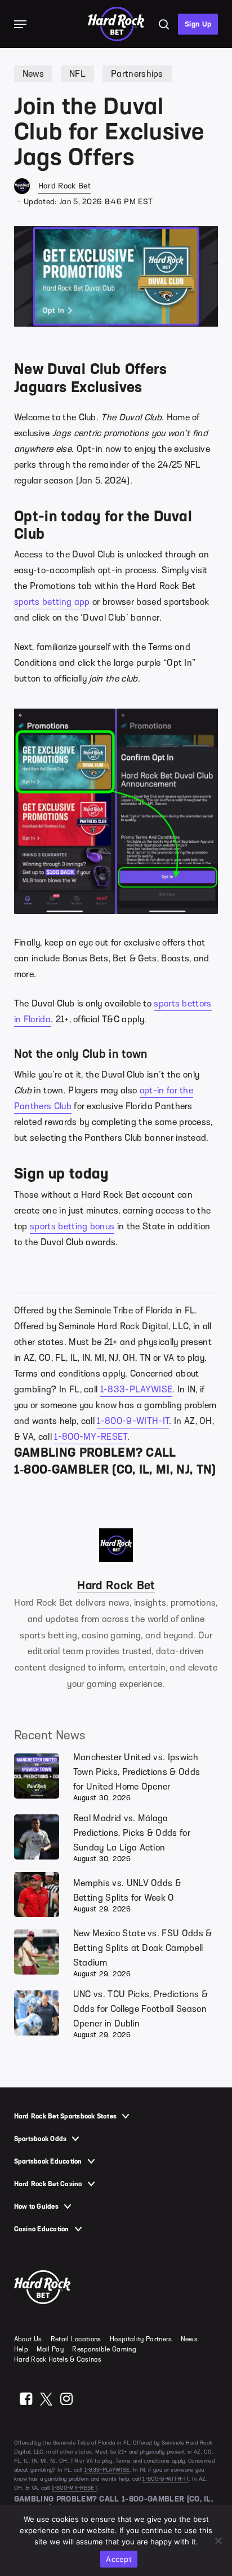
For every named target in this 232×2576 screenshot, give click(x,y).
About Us (28, 2339)
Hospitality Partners (141, 2339)
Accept (119, 2559)
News (33, 74)
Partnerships (137, 74)
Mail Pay (50, 2349)
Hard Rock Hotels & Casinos (58, 2359)
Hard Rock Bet (64, 186)
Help (21, 2349)
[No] (218, 2540)
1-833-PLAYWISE (136, 1390)
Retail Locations (76, 2339)
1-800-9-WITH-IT (133, 1421)
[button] (20, 24)
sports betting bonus (72, 1227)
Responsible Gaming (104, 2349)
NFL (77, 74)
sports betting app (52, 602)
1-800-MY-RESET (90, 1437)
